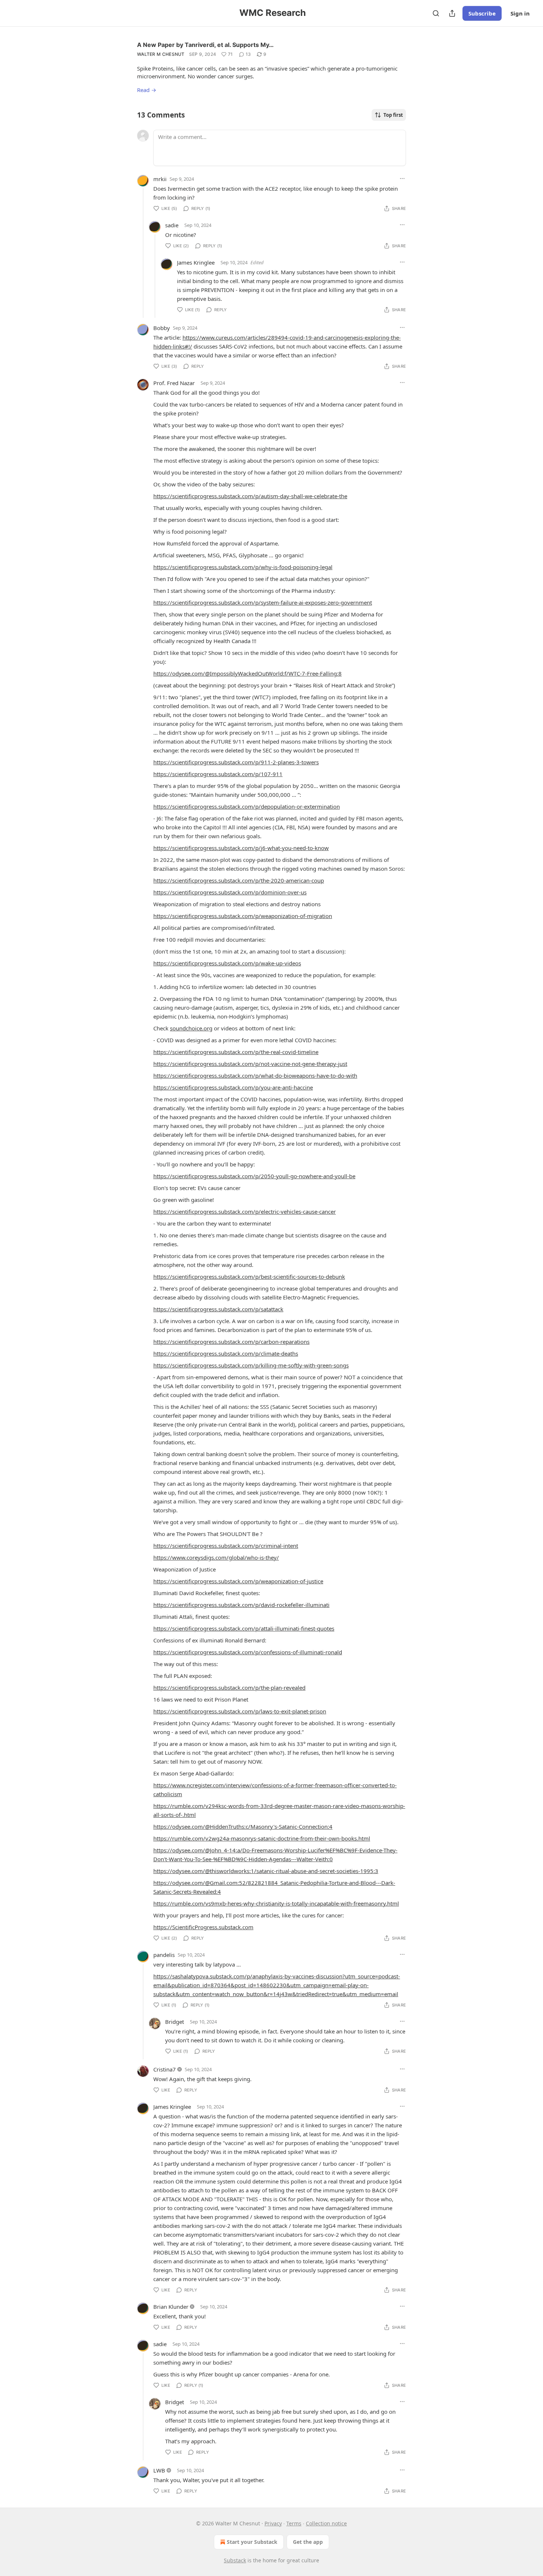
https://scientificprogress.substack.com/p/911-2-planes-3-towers (236, 762)
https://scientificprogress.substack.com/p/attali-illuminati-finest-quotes (244, 1628)
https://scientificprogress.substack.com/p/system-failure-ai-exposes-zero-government (263, 602)
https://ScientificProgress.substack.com (203, 1927)
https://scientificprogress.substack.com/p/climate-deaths (226, 1353)
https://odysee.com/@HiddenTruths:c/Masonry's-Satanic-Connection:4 (243, 1826)
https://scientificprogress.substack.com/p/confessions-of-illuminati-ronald (248, 1652)
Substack (235, 2560)
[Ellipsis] (402, 179)
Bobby (162, 328)
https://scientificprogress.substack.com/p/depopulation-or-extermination (247, 806)
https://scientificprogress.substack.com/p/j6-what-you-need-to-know (241, 848)
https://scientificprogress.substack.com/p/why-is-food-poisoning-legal (243, 567)
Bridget (175, 2022)
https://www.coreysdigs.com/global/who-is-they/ (216, 1557)
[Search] (436, 13)
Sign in (520, 13)
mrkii (160, 179)
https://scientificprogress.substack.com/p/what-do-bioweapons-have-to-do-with (255, 1075)
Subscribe (482, 13)
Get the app (308, 2542)
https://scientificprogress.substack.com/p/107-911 (218, 774)
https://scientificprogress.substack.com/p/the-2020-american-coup (239, 880)
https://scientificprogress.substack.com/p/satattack (218, 1309)
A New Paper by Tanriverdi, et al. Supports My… (205, 45)
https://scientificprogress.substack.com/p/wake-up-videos (227, 963)
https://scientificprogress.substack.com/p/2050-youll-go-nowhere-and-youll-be (254, 1176)
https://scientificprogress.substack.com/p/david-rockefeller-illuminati (241, 1605)
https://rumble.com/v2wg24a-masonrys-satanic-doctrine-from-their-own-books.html (262, 1838)
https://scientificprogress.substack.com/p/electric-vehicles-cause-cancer (245, 1211)
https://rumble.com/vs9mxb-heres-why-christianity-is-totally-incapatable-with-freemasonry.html (276, 1903)
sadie (172, 225)
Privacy (273, 2523)
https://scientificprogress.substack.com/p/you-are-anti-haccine (233, 1087)
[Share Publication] (452, 13)
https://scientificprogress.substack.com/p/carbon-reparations (231, 1342)
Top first (393, 115)
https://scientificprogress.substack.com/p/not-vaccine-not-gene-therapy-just (250, 1064)
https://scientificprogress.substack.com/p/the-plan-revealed (229, 1688)
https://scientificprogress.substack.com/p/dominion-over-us (230, 892)
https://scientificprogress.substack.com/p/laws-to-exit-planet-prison (240, 1711)
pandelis (164, 1955)
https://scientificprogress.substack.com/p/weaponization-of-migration (243, 916)
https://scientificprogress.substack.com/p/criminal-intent (226, 1546)
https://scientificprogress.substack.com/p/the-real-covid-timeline (236, 1052)
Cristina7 (165, 2069)
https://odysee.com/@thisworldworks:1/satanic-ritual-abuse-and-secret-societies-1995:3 (266, 1871)
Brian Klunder (171, 2307)
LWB (159, 2470)
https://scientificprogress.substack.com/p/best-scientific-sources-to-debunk (249, 1277)
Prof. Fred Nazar (174, 383)
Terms (294, 2523)
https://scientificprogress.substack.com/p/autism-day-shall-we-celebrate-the (250, 496)
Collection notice (326, 2523)
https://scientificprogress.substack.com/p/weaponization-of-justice (238, 1581)
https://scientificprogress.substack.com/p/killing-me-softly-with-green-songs (251, 1365)
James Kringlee (196, 262)
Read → (147, 90)
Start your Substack (252, 2542)
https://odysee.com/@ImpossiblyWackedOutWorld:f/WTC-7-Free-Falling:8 (247, 673)
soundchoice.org (191, 1028)
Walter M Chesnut (161, 54)
